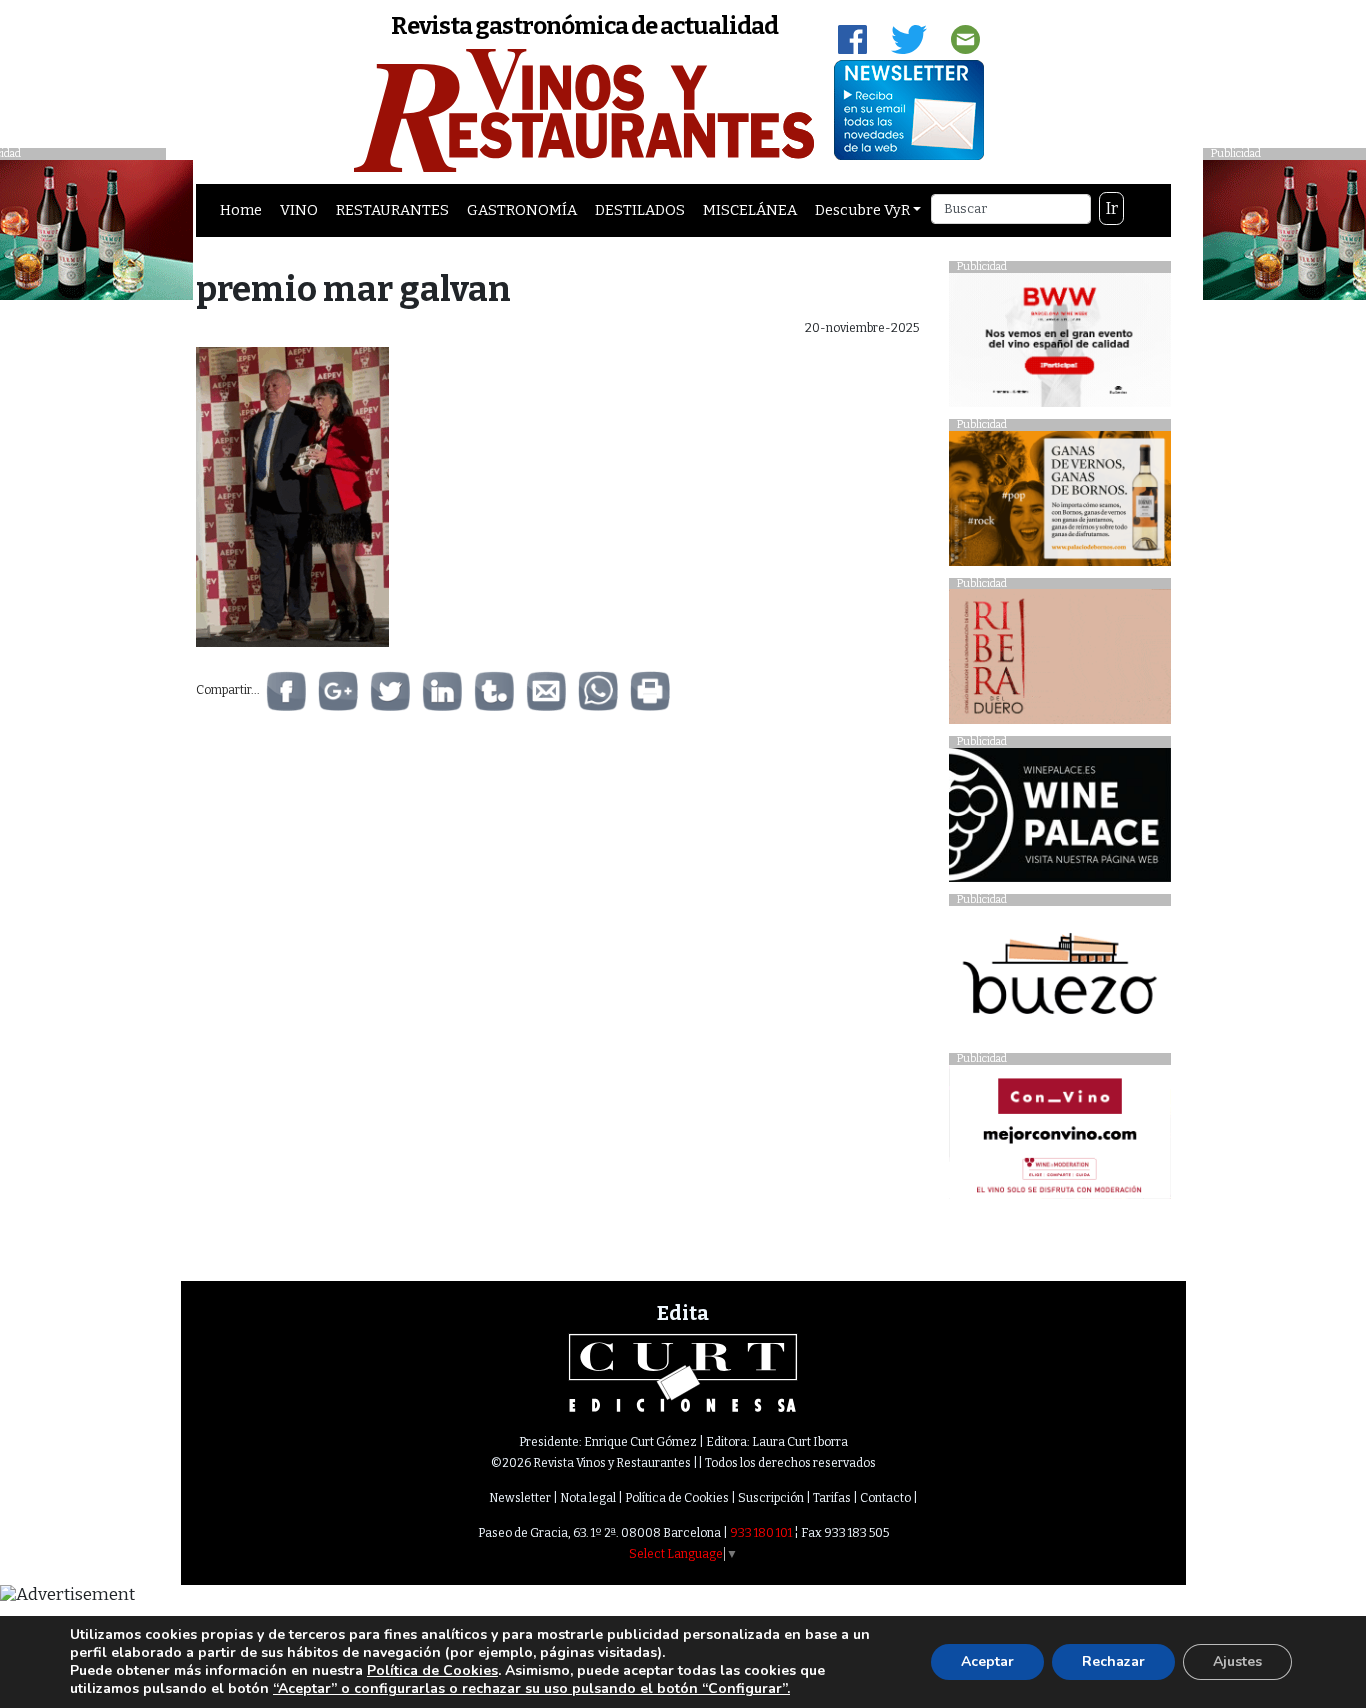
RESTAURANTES (392, 210)
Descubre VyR (862, 210)
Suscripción (771, 1498)
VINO (299, 210)
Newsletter (520, 1498)
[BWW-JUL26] (1059, 344)
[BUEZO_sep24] (1059, 978)
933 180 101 (761, 1533)
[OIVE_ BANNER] (1059, 1137)
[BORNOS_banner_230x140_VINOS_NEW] (1059, 503)
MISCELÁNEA (750, 210)
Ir (1112, 208)
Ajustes (1237, 1661)
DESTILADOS (640, 210)
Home (241, 210)
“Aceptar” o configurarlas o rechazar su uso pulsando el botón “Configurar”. (531, 1689)
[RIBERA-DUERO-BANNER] (1059, 661)
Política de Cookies (677, 1498)
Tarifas (832, 1498)
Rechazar (1113, 1661)
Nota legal (588, 1498)
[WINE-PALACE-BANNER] (1059, 820)
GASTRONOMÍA (522, 210)
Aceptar (987, 1661)
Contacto (885, 1498)
